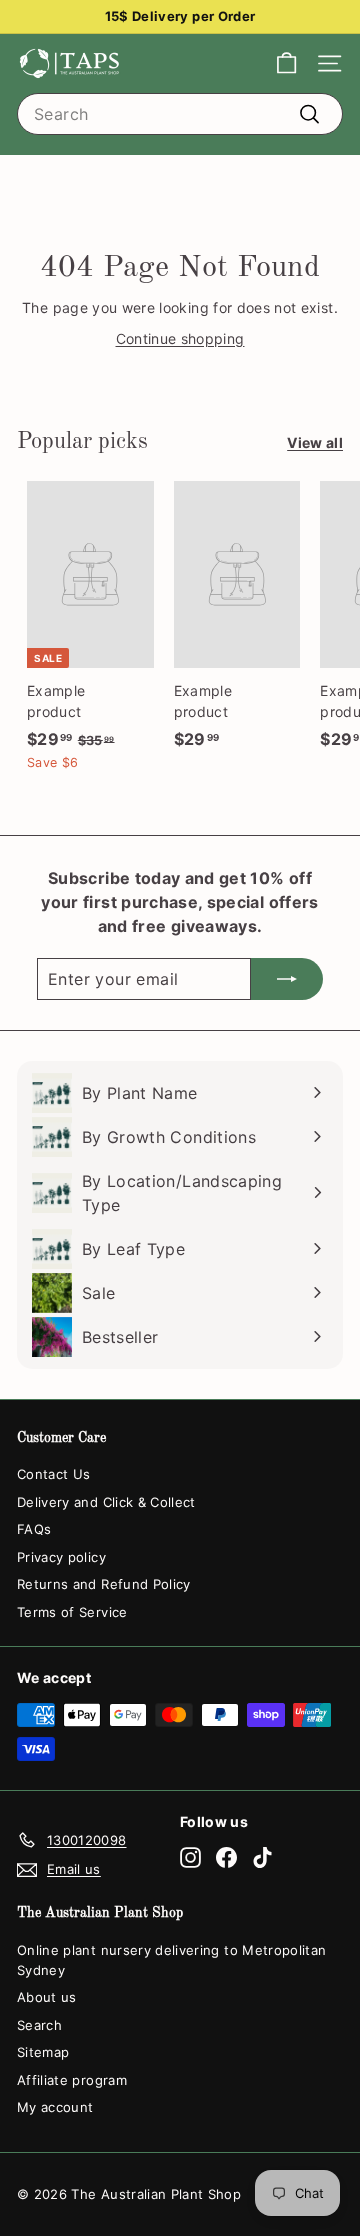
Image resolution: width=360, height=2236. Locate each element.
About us (47, 1997)
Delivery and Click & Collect (106, 1502)
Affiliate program (72, 2080)
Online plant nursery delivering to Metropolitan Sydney (171, 1960)
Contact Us (54, 1474)
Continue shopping (180, 338)
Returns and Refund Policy (104, 1584)
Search (39, 2025)
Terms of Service (72, 1612)
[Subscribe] (287, 979)
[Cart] (286, 63)
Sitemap (43, 2052)
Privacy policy (61, 1557)
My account (55, 2107)
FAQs (34, 1529)
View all (315, 442)
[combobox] (180, 114)
